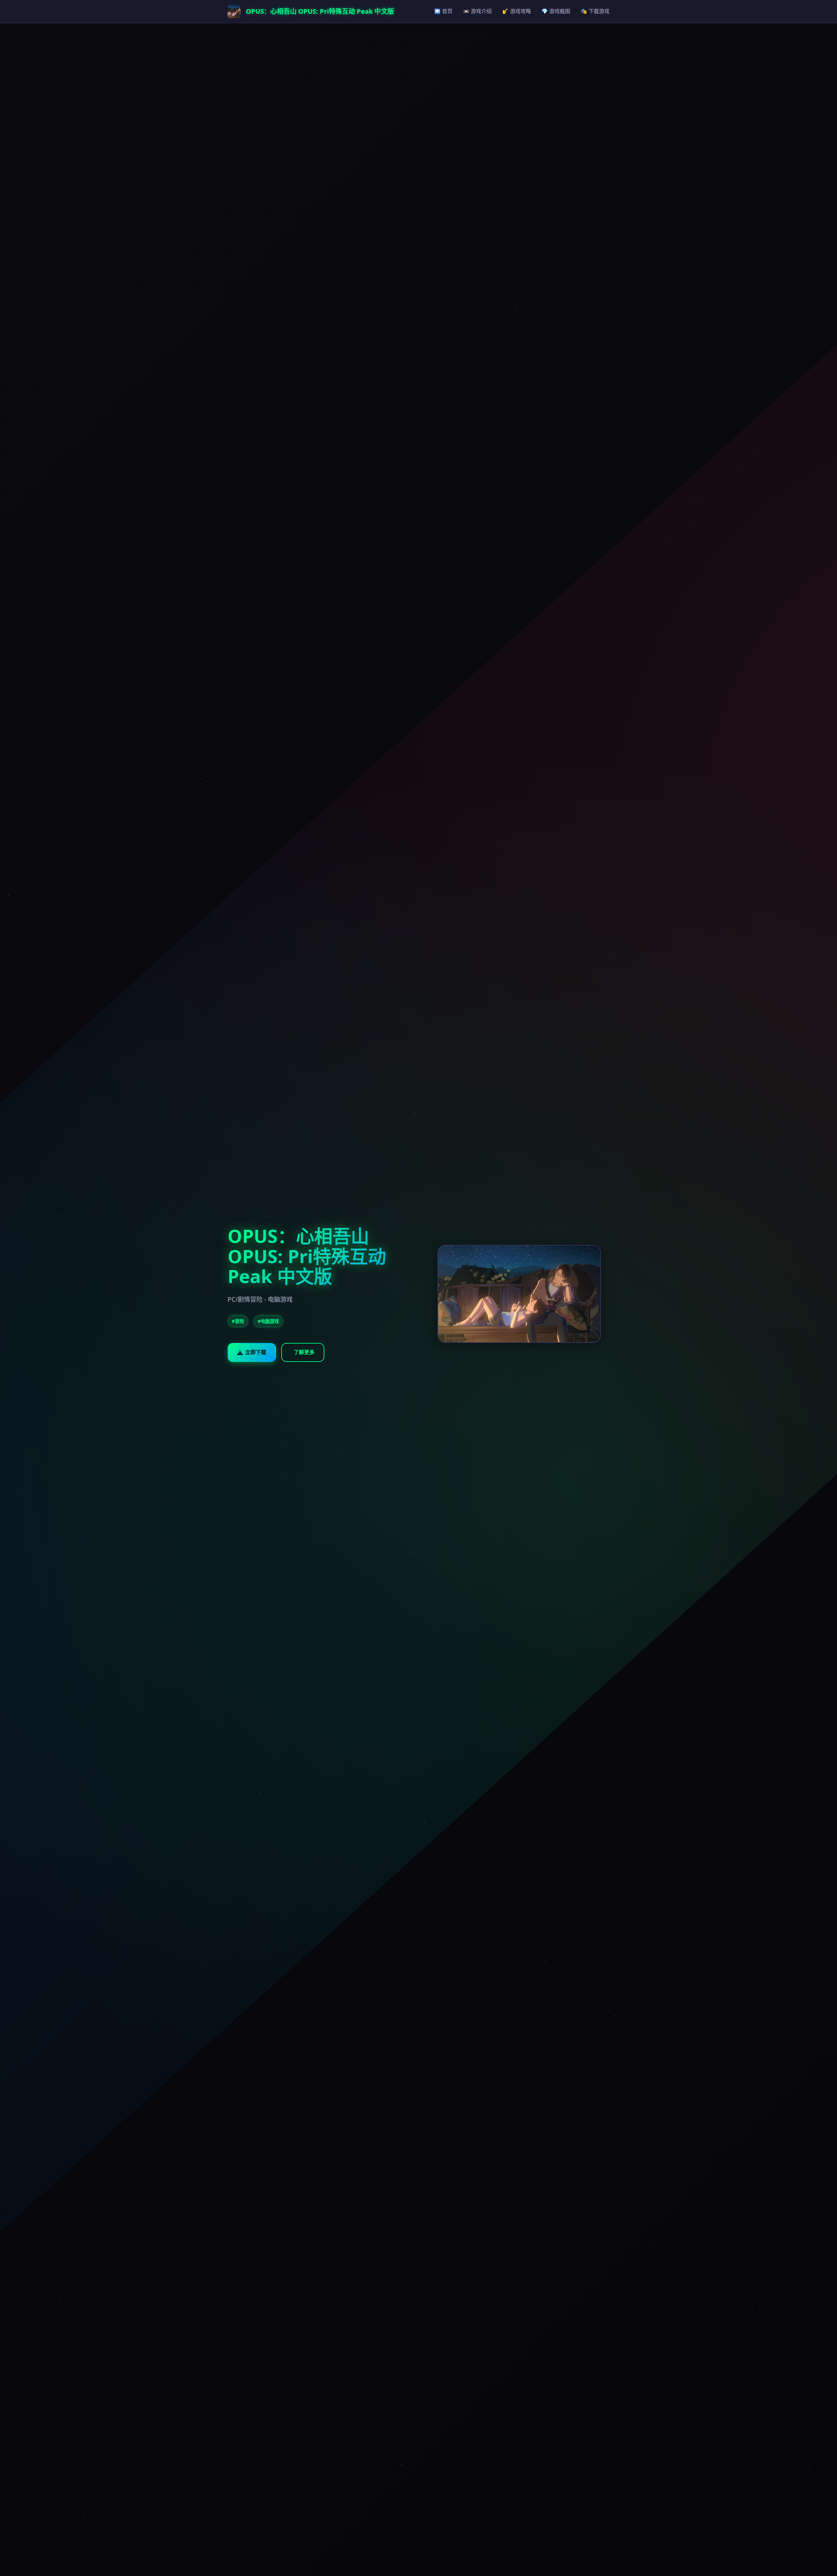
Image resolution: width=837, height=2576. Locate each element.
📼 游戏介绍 (477, 11)
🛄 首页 (443, 11)
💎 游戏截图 (556, 11)
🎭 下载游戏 (595, 11)
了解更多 (304, 1352)
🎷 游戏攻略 (517, 11)
